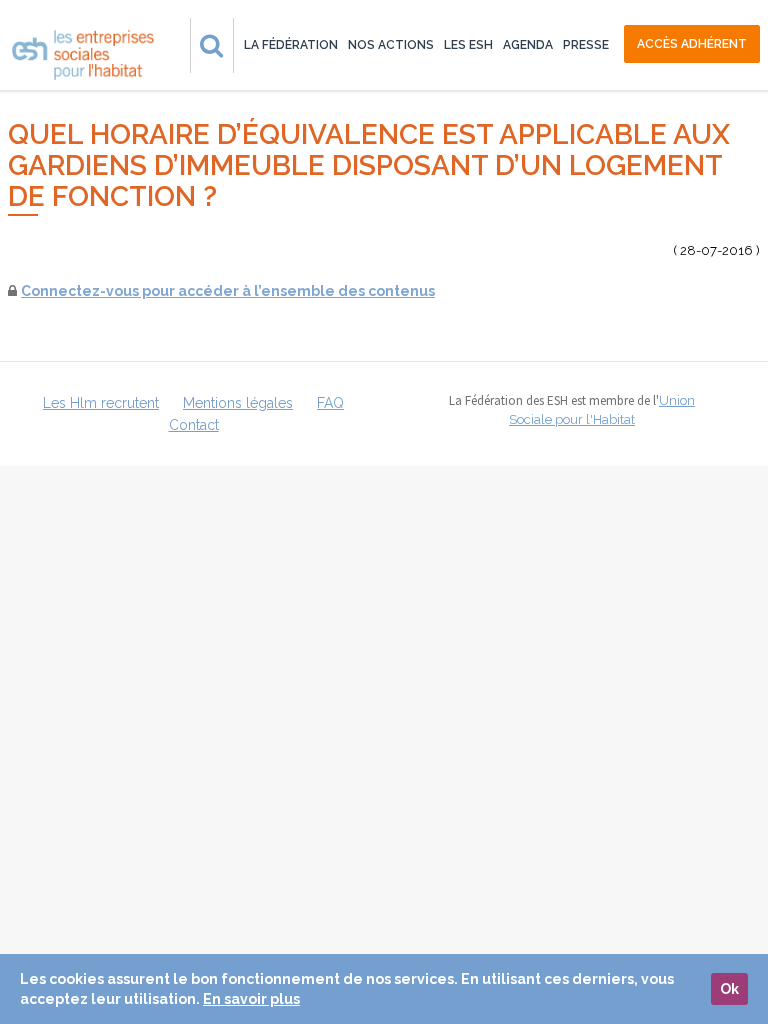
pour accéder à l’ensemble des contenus (287, 291)
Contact (194, 425)
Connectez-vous (80, 291)
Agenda (528, 45)
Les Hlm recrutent (101, 403)
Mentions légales (238, 403)
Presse (586, 45)
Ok (729, 989)
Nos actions (391, 45)
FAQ (330, 403)
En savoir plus (251, 999)
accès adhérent (692, 44)
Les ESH (468, 45)
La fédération (291, 45)
